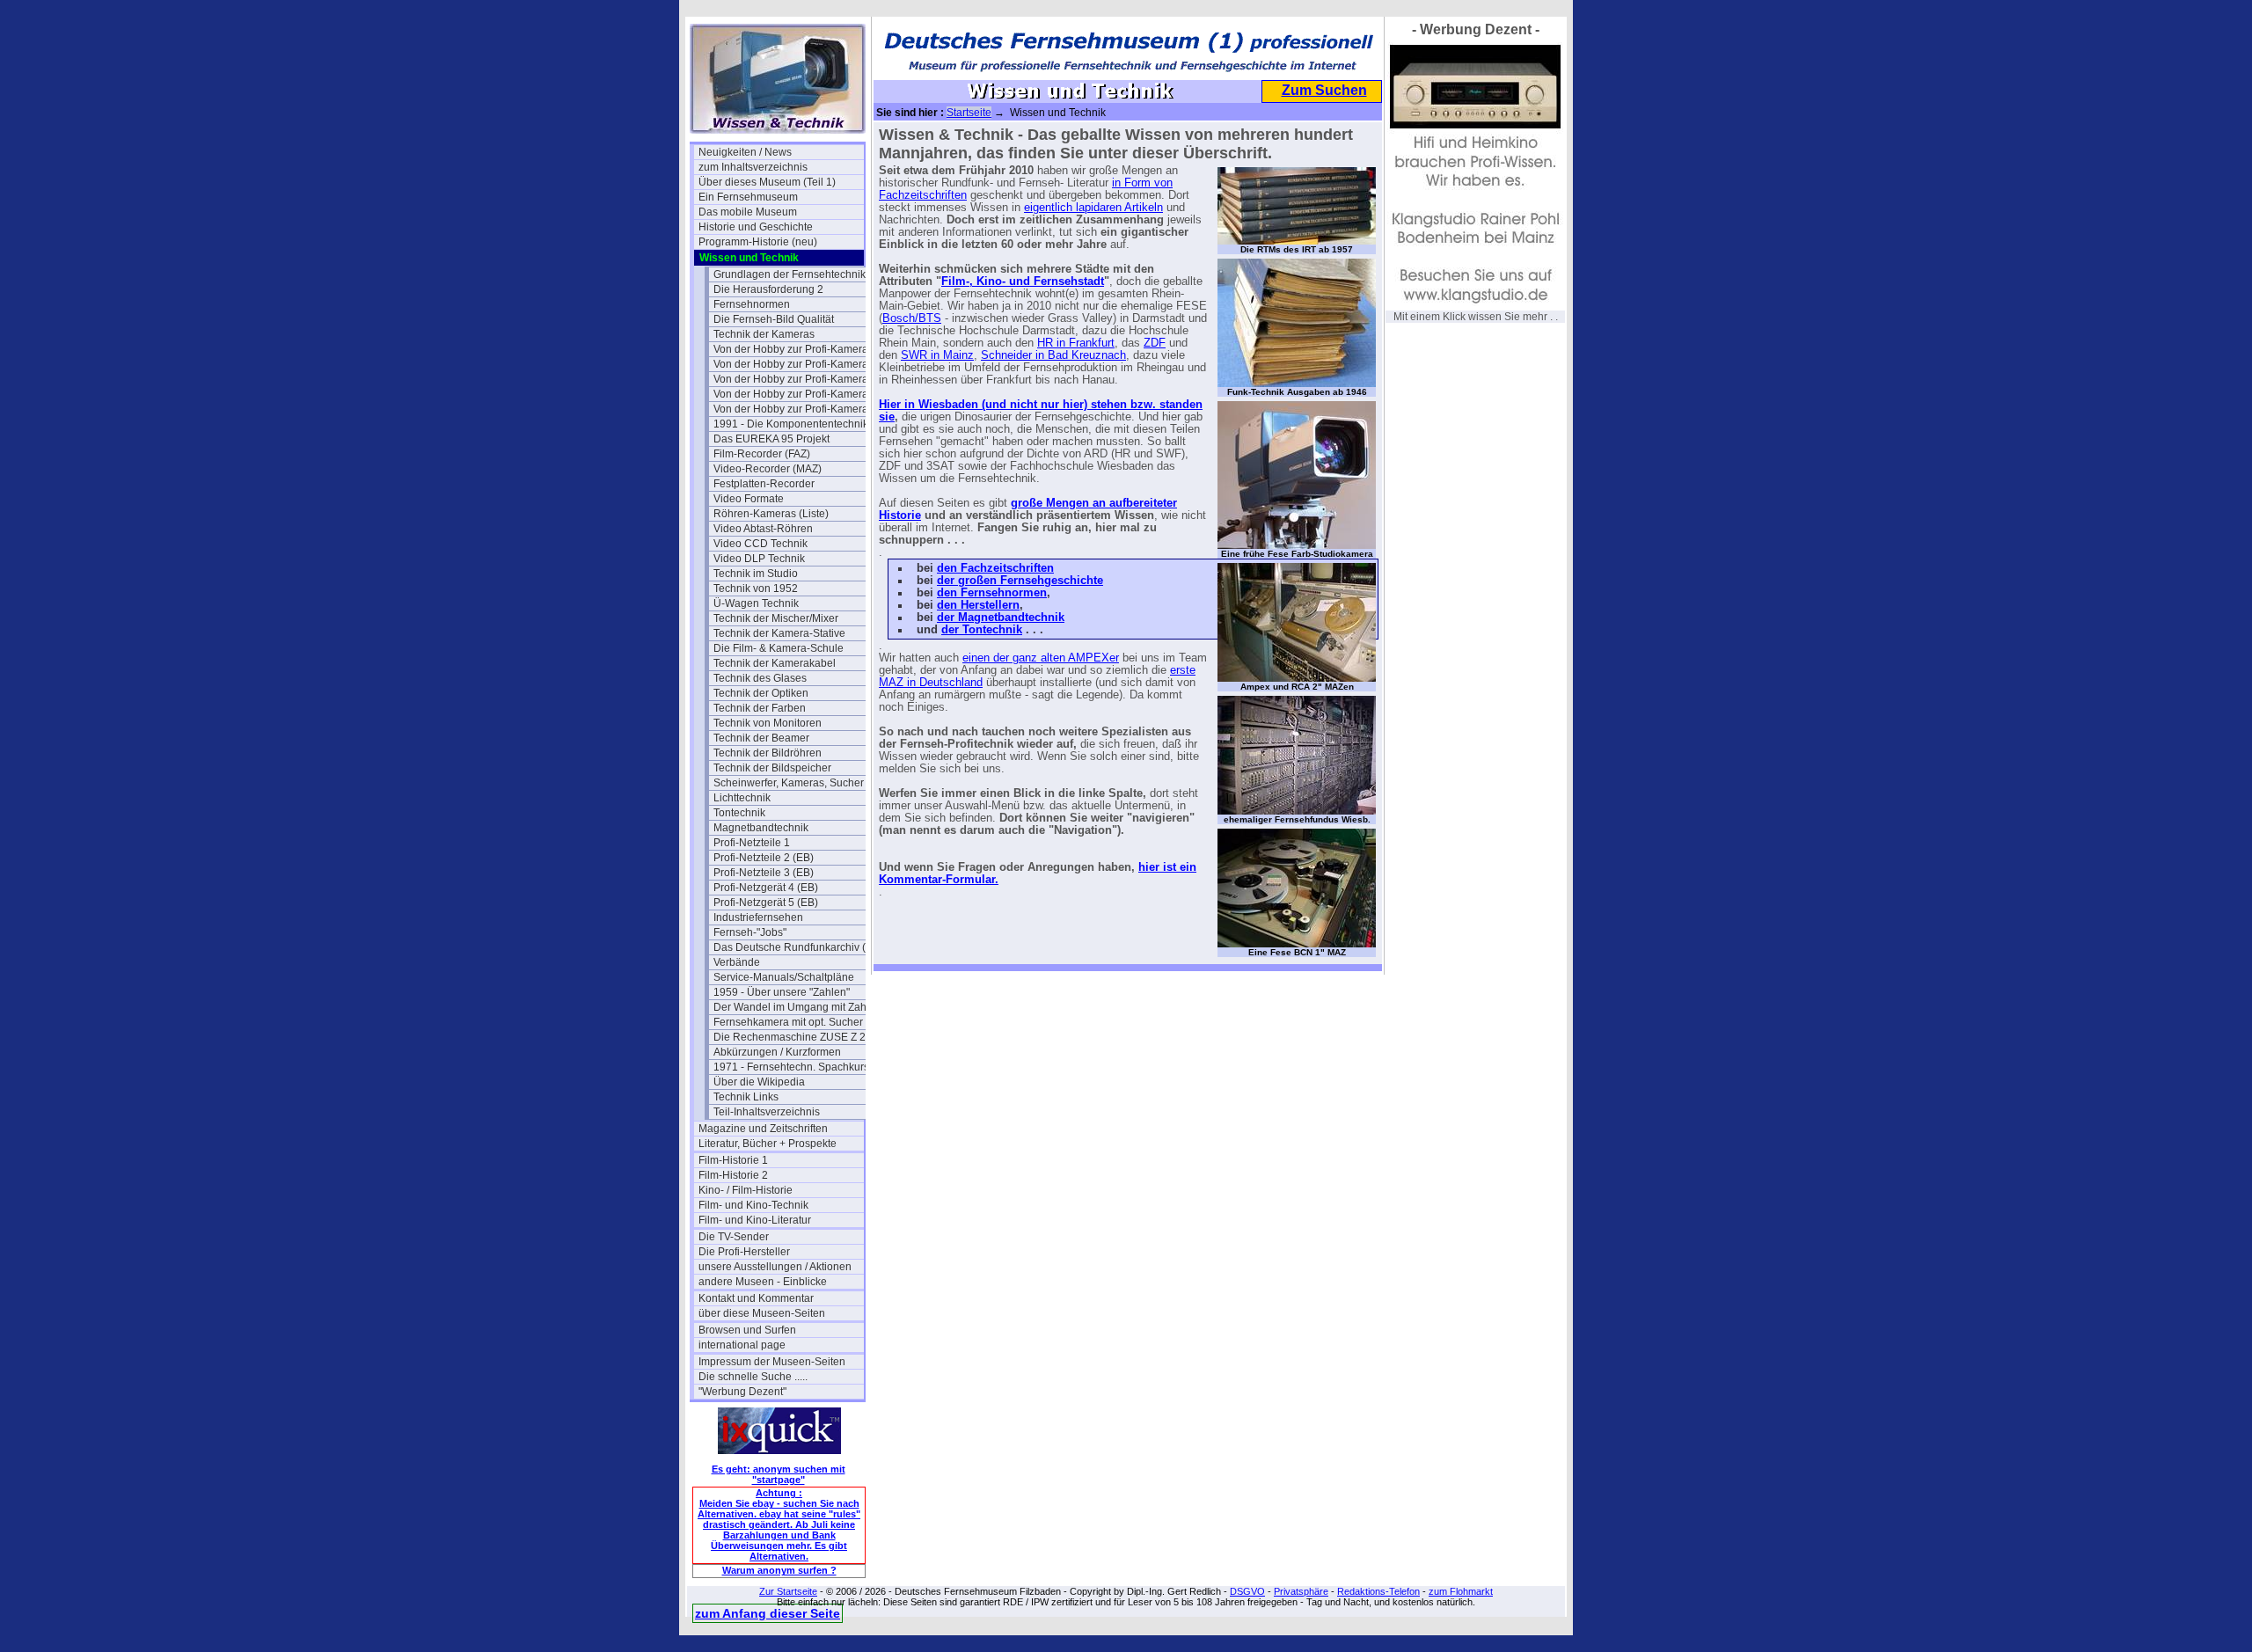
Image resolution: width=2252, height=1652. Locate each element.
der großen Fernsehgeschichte (1020, 581)
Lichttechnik (742, 798)
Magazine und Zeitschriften (763, 1129)
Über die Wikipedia (759, 1082)
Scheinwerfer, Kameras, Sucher (789, 783)
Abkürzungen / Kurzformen (777, 1052)
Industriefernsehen (758, 917)
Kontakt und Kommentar (756, 1298)
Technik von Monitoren (768, 723)
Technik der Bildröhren (768, 753)
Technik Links (746, 1097)
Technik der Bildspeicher (772, 768)
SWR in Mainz (937, 355)
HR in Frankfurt (1076, 343)
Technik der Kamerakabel (775, 663)
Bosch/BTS (912, 318)
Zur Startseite (788, 1591)
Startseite (969, 113)
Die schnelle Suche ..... (753, 1377)
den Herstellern (978, 605)
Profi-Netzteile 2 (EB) (764, 858)
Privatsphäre (1301, 1591)
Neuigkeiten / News (745, 152)
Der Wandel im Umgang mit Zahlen (796, 1007)
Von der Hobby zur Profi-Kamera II (795, 379)
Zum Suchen (1324, 90)
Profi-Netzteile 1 (752, 843)
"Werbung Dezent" (742, 1392)
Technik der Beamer (761, 738)
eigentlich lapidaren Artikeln (1093, 208)
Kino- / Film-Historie (746, 1190)
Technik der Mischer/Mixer (776, 618)
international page (742, 1345)
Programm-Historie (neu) (758, 242)
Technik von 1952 (756, 588)
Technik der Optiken (761, 693)
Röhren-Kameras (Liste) (771, 514)
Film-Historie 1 (733, 1160)
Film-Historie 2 (733, 1175)
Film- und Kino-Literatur (755, 1220)
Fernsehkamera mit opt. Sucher (788, 1022)
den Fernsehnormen (992, 593)
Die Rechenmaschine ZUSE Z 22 (793, 1037)
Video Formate (749, 499)
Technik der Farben (760, 708)
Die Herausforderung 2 (768, 289)
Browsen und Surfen (747, 1330)
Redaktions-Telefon (1378, 1591)
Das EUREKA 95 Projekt (771, 439)
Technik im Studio (756, 574)
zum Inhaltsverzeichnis (753, 167)
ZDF (1155, 343)
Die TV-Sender (734, 1237)
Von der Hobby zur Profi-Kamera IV (796, 409)
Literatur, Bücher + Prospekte (768, 1144)
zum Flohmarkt (1461, 1591)
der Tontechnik (982, 630)
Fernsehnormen (752, 304)
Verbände (737, 962)
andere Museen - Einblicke (763, 1282)
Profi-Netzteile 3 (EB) (764, 873)
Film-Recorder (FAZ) (762, 454)
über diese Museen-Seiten (762, 1313)
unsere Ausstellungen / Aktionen (775, 1267)
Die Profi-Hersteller (744, 1252)
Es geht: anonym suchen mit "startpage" (779, 1474)
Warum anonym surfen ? (779, 1570)
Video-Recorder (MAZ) (768, 469)
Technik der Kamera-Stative (779, 633)
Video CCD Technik (760, 544)
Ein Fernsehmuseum (748, 197)
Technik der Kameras (764, 334)
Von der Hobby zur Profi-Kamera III (796, 394)
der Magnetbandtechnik (1001, 618)
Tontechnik (739, 813)
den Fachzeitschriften (995, 568)
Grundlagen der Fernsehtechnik (790, 274)
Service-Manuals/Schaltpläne (784, 977)
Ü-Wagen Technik (756, 603)
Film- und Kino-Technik (753, 1205)
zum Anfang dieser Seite (768, 1613)
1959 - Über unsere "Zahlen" (782, 992)
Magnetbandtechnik (761, 828)
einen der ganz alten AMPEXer (1041, 658)
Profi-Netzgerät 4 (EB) (766, 888)
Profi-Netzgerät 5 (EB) (766, 903)
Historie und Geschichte (756, 227)
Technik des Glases (760, 678)
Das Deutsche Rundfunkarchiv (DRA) (796, 947)
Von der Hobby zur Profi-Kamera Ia (796, 364)
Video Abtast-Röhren (763, 529)
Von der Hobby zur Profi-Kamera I (793, 349)
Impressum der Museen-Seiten (772, 1362)
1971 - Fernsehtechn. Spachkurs (791, 1067)
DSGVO (1247, 1591)
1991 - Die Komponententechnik (791, 424)
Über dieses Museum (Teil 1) (767, 182)
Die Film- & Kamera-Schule (779, 648)
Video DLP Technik (759, 559)
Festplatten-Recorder (764, 484)
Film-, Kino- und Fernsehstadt (1023, 281)
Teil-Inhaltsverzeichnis (767, 1112)
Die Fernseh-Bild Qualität (774, 319)
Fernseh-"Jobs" (750, 932)
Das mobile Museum (748, 212)
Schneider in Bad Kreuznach (1053, 355)
